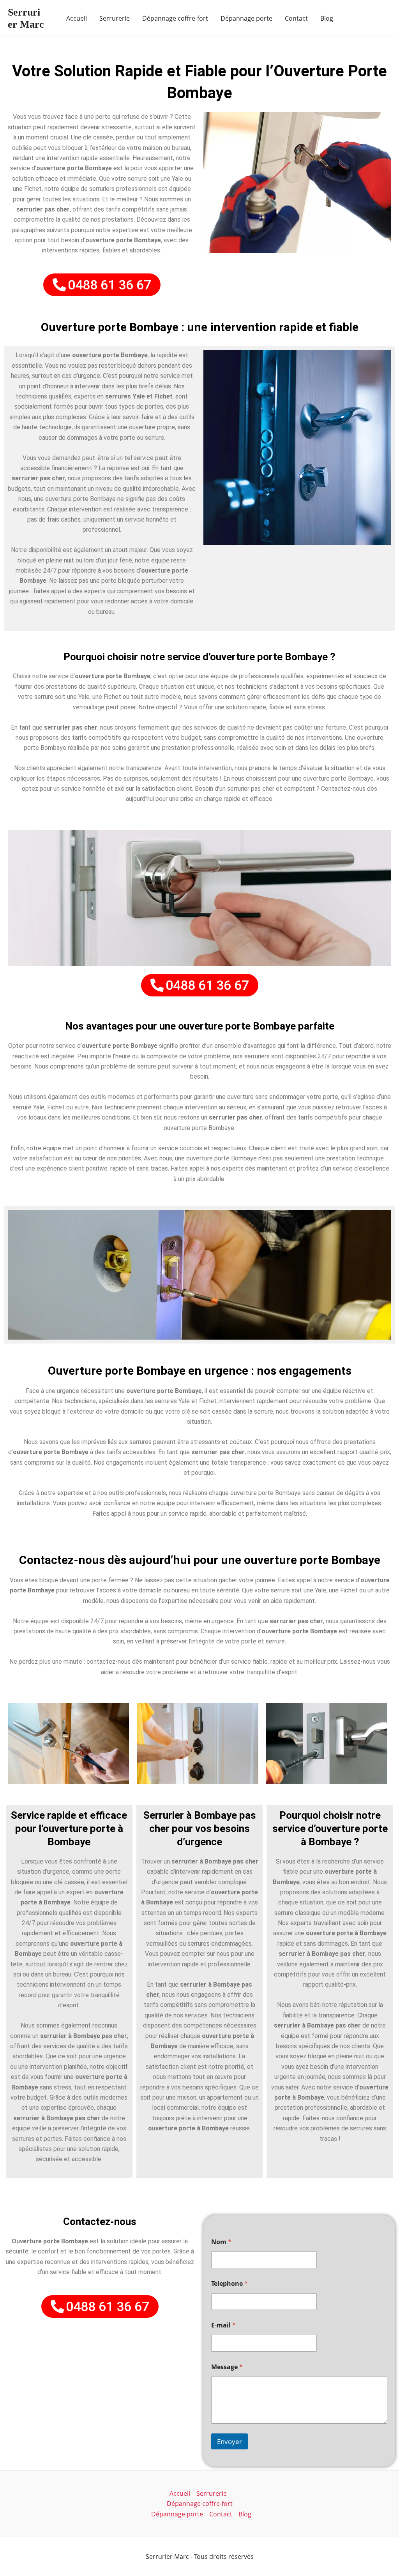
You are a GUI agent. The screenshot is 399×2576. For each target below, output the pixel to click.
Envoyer (230, 2441)
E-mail (223, 2325)
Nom (221, 2242)
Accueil (77, 18)
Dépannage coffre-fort (175, 18)
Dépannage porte (246, 18)
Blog (327, 18)
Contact (296, 18)
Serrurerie (115, 18)
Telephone (230, 2284)
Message (227, 2367)
